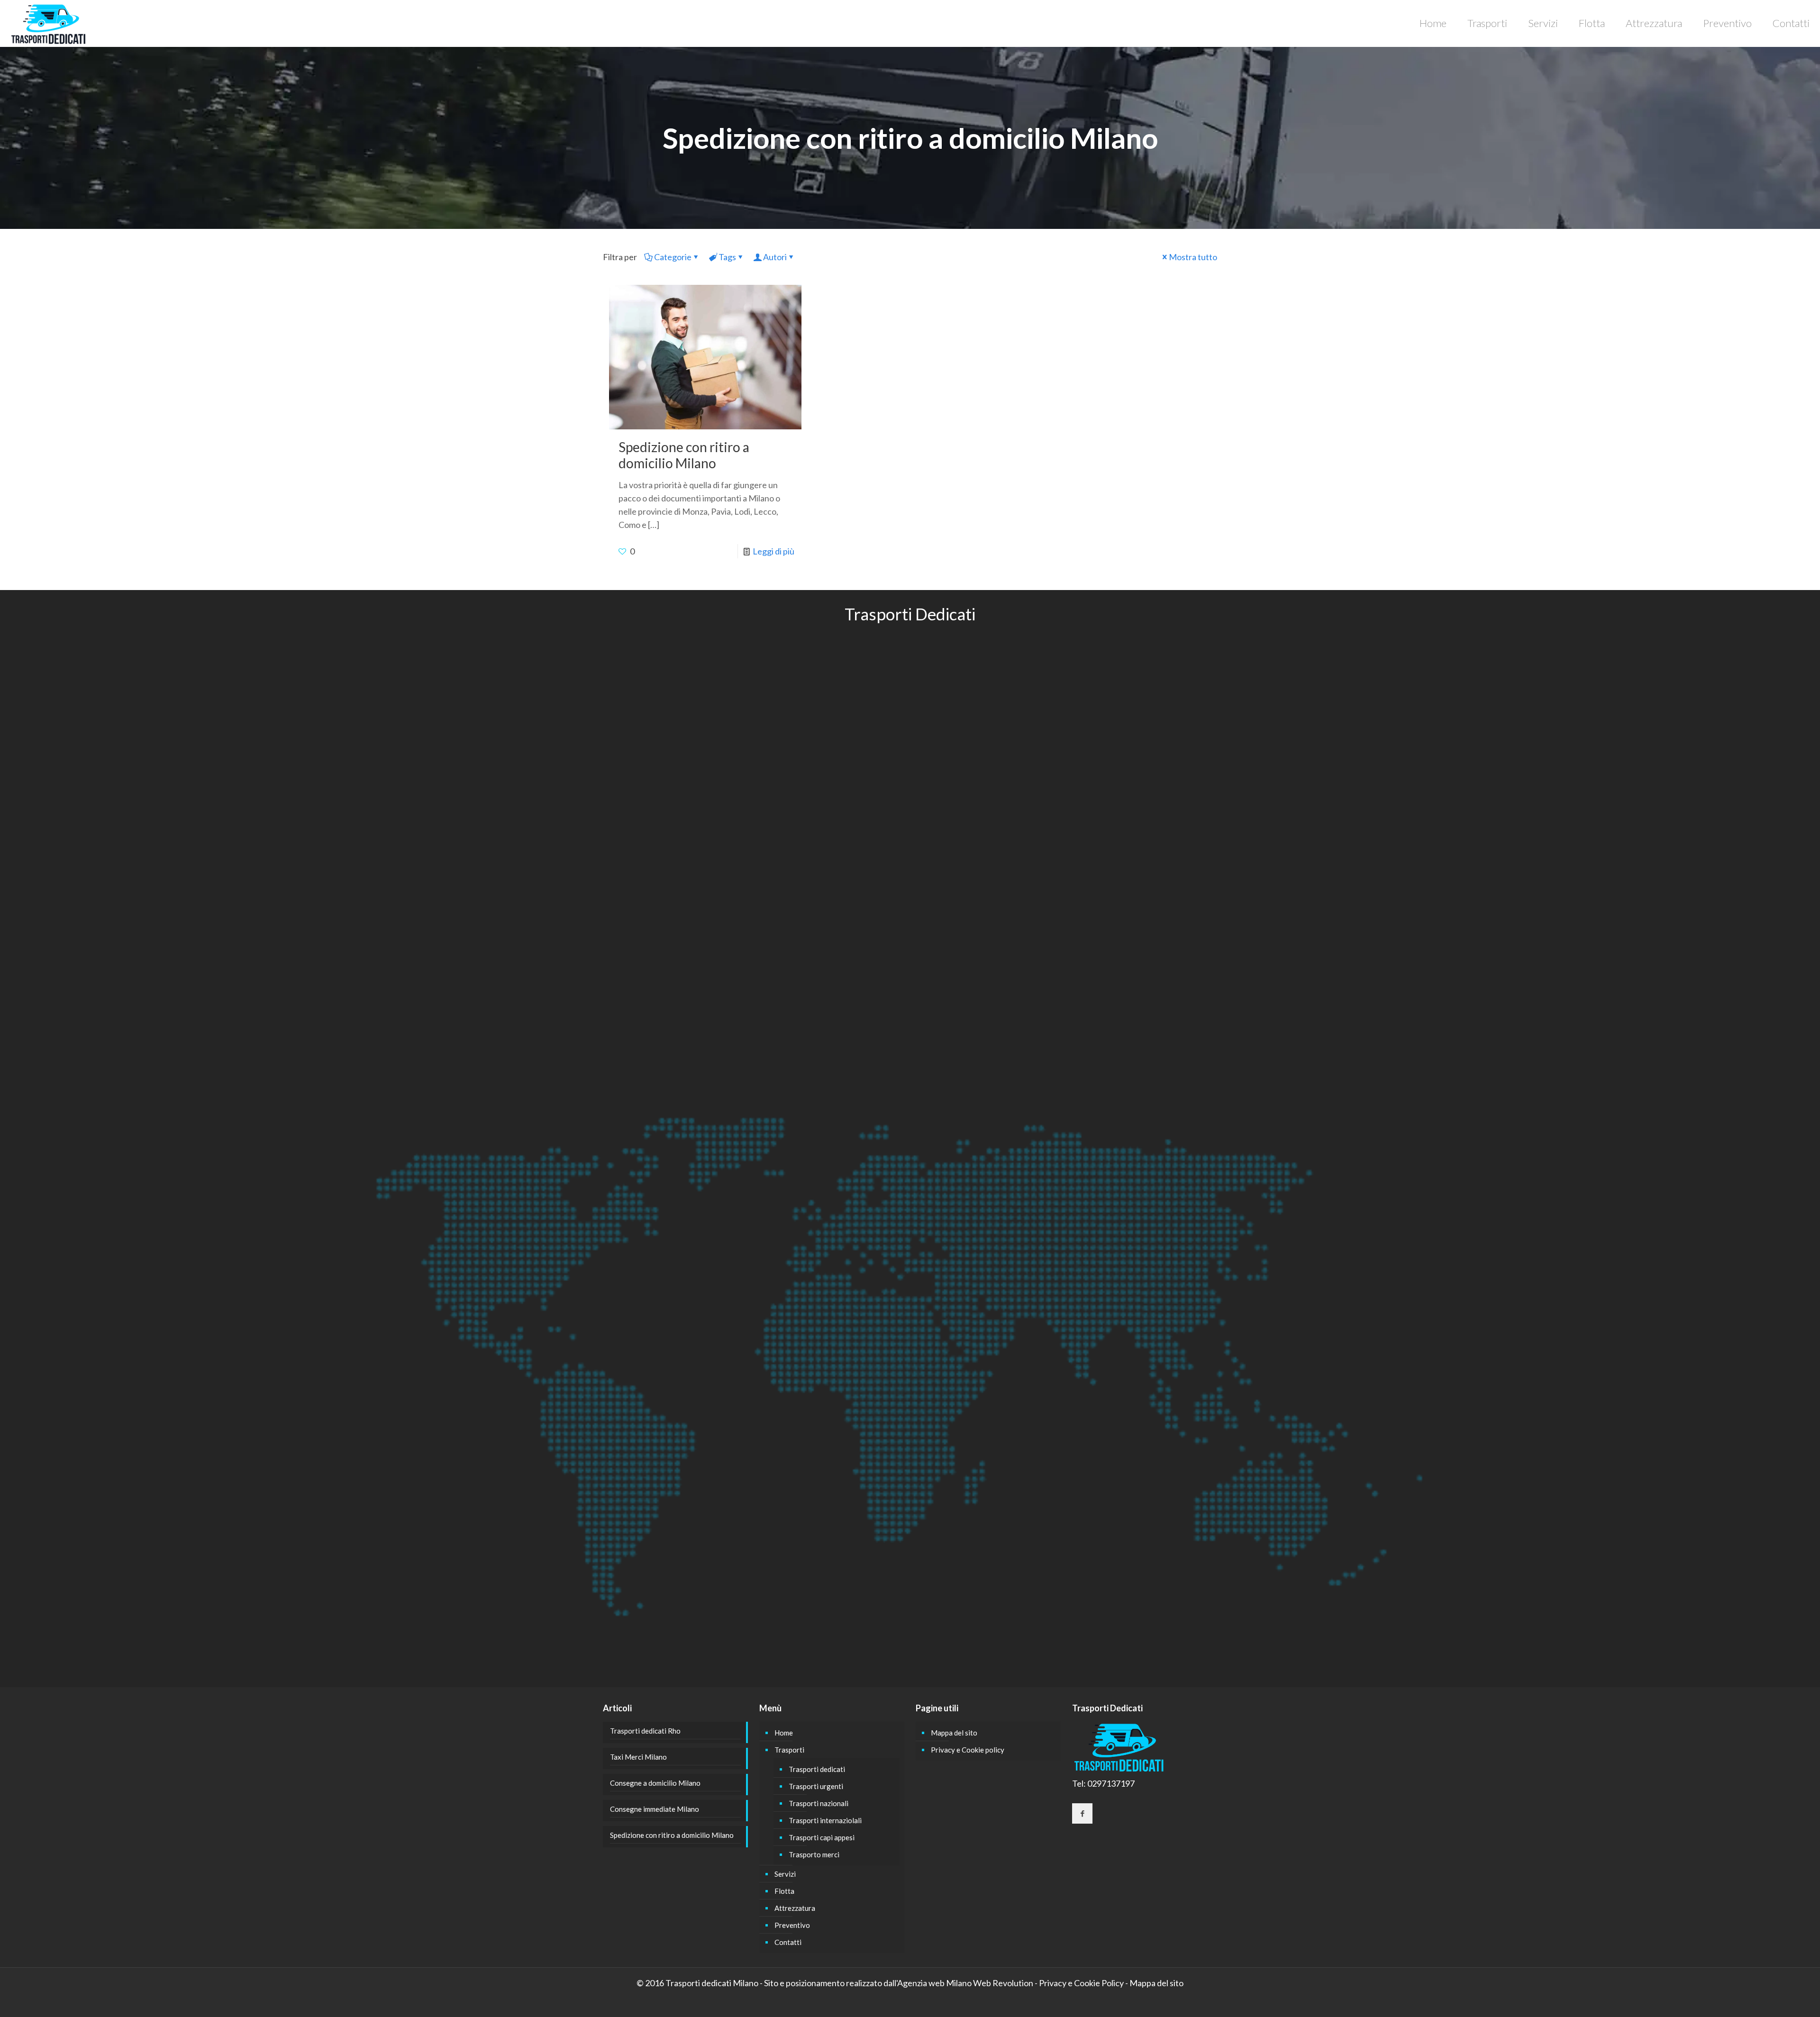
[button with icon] (1082, 1813)
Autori (775, 257)
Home (784, 1733)
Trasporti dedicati (817, 1769)
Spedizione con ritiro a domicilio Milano (684, 455)
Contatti (788, 1942)
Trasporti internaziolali (825, 1820)
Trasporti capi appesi (822, 1837)
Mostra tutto (1193, 257)
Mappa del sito (954, 1733)
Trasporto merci (814, 1854)
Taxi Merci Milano (638, 1757)
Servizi (785, 1874)
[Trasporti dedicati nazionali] (49, 23)
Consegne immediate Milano (655, 1809)
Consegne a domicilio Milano (655, 1783)
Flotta (784, 1891)
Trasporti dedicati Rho (645, 1731)
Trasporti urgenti (816, 1786)
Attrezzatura (795, 1908)
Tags (727, 257)
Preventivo (792, 1925)
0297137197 (1111, 1783)
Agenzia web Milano (934, 1983)
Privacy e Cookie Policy (1081, 1983)
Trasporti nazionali (819, 1803)
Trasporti (789, 1750)
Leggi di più (773, 551)
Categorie (673, 257)
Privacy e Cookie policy (968, 1750)
